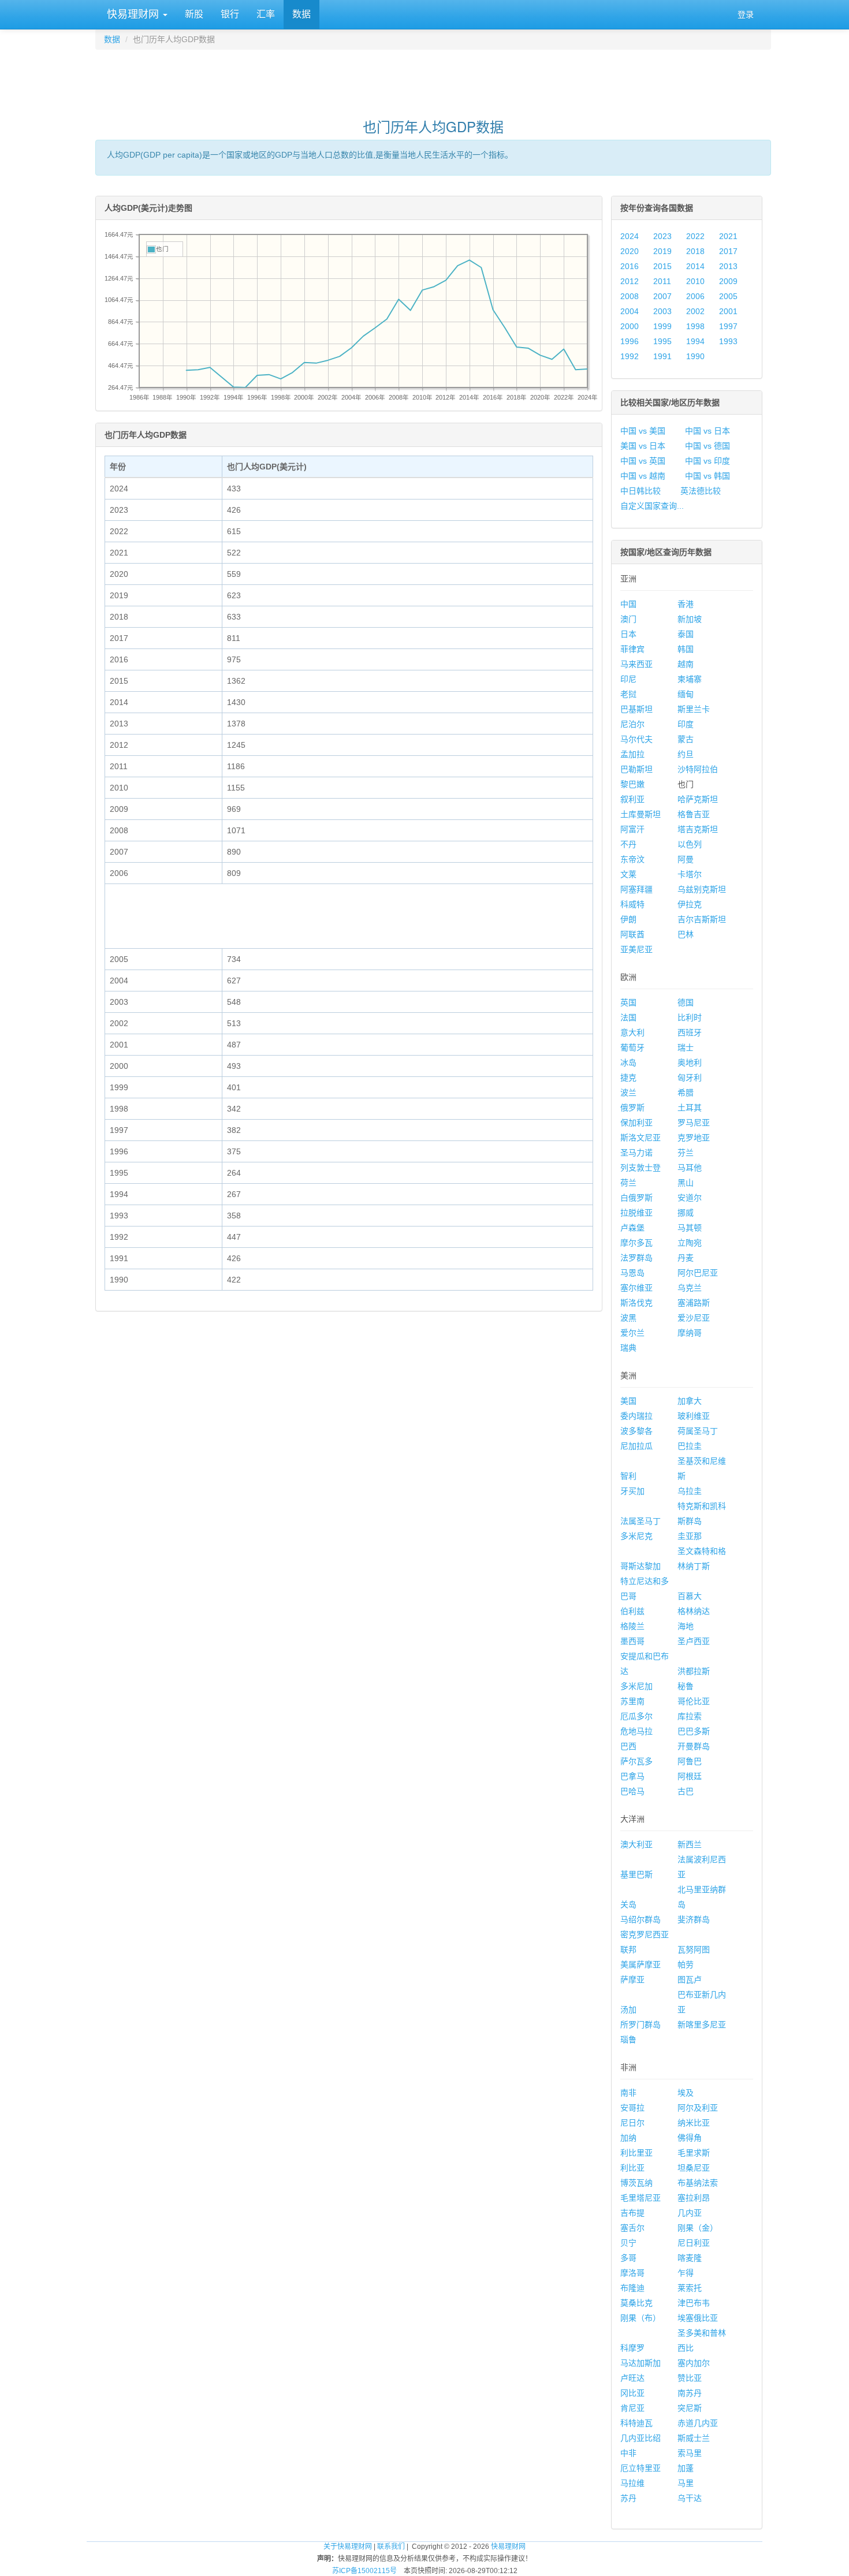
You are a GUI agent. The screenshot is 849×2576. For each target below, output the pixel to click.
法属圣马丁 (641, 1521)
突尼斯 (690, 2408)
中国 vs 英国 (643, 461)
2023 (662, 236)
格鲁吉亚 (694, 814)
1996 (630, 341)
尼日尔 (632, 2123)
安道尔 (690, 1198)
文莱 (628, 874)
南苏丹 (690, 2393)
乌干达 (690, 2498)
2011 (662, 281)
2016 (630, 266)
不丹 (628, 844)
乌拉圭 (690, 1491)
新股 (194, 14)
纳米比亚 (694, 2123)
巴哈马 (632, 1791)
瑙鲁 (628, 2040)
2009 (728, 281)
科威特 (632, 904)
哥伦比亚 (694, 1701)
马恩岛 (632, 1273)
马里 (686, 2483)
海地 (686, 1626)
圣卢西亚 (694, 1641)
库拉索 (690, 1716)
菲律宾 (632, 649)
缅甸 (686, 694)
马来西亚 (636, 664)
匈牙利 (690, 1078)
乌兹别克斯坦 (702, 889)
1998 (695, 326)
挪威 (686, 1213)
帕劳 (686, 1964)
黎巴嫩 (632, 784)
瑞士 (686, 1047)
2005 (728, 296)
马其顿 (690, 1228)
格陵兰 (632, 1626)
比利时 (690, 1017)
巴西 (628, 1746)
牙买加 (632, 1491)
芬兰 (686, 1153)
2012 (630, 281)
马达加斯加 (641, 2363)
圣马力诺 (636, 1153)
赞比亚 (690, 2378)
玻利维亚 (694, 1416)
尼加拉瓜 (636, 1446)
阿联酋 (632, 934)
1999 (662, 326)
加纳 (628, 2138)
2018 (695, 251)
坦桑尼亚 (694, 2168)
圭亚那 (690, 1536)
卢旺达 (632, 2378)
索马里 (690, 2453)
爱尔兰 (632, 1333)
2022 (695, 236)
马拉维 (632, 2483)
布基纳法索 (698, 2183)
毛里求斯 (694, 2153)
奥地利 (690, 1063)
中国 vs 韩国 (707, 476)
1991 (662, 356)
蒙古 (686, 739)
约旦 (686, 754)
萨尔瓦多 (636, 1761)
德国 (686, 1002)
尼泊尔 (632, 724)
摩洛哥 (632, 2273)
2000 (630, 326)
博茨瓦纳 (636, 2183)
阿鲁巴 (690, 1761)
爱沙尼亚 (694, 1318)
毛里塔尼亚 (641, 2198)
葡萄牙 (632, 1047)
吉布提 (632, 2213)
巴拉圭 (690, 1446)
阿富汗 (632, 829)
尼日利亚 (694, 2243)
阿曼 (686, 859)
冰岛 (628, 1063)
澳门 (628, 619)
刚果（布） (641, 2318)
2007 (662, 296)
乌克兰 (690, 1288)
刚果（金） (698, 2228)
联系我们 (391, 2547)
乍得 (686, 2273)
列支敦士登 (641, 1168)
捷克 (628, 1078)
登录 (746, 14)
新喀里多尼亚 (702, 2025)
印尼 (628, 679)
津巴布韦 (694, 2303)
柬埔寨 (690, 679)
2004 (630, 311)
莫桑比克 (636, 2303)
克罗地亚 (694, 1138)
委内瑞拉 (636, 1416)
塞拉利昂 (694, 2198)
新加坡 (690, 619)
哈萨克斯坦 (698, 799)
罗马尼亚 (694, 1123)
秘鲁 (686, 1686)
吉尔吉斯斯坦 (702, 919)
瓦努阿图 (694, 1949)
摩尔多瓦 (636, 1243)
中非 (628, 2453)
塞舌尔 (632, 2228)
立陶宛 (690, 1243)
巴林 (686, 934)
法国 (628, 1017)
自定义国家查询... (652, 506)
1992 (630, 356)
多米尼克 (636, 1536)
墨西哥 (632, 1641)
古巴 (686, 1791)
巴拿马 (632, 1776)
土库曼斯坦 (641, 814)
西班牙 (690, 1032)
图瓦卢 (690, 1979)
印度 (686, 724)
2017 (728, 251)
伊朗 (628, 919)
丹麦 (686, 1258)
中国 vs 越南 (643, 476)
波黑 (628, 1318)
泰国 (686, 634)
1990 (695, 356)
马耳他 (690, 1168)
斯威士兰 (694, 2438)
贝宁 (628, 2243)
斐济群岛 (694, 1919)
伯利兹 (632, 1611)
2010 (695, 281)
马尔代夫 (636, 739)
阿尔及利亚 (698, 2108)
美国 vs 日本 (643, 446)
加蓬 (686, 2468)
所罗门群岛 (641, 2025)
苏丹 (628, 2498)
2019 (662, 251)
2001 (728, 311)
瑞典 (628, 1348)
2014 (695, 266)
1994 (695, 341)
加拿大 (690, 1401)
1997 (728, 326)
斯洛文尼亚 (641, 1138)
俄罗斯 (632, 1108)
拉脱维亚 (636, 1213)
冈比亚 (632, 2393)
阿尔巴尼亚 (698, 1273)
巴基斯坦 (636, 709)
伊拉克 (690, 904)
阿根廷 (690, 1776)
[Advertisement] (433, 79)
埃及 (686, 2093)
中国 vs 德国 (707, 446)
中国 (628, 604)
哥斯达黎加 (641, 1566)
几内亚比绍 (641, 2438)
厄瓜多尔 (636, 1716)
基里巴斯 (636, 1874)
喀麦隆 (690, 2258)
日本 (628, 634)
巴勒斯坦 (636, 769)
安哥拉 (632, 2108)
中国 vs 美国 (643, 431)
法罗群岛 (636, 1258)
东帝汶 (632, 859)
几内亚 (690, 2213)
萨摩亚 (632, 1979)
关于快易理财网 (348, 2547)
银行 (230, 14)
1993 (728, 341)
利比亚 (632, 2168)
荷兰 (628, 1183)
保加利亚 (636, 1123)
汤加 (628, 2010)
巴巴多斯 (694, 1731)
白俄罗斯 (636, 1198)
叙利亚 (632, 799)
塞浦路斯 (694, 1303)
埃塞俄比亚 (698, 2318)
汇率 (266, 14)
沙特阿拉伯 (698, 769)
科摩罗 (632, 2348)
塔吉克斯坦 (698, 829)
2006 (695, 296)
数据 (301, 14)
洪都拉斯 (694, 1671)
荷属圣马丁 (698, 1431)
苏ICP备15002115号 (364, 2571)
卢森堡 (632, 1228)
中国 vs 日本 (707, 431)
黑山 (686, 1183)
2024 (630, 236)
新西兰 (690, 1844)
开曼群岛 (694, 1746)
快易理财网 (133, 14)
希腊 (686, 1093)
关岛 (628, 1904)
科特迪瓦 (636, 2423)
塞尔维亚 (636, 1288)
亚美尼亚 (636, 949)
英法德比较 (701, 491)
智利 (628, 1476)
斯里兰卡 (694, 709)
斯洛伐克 (636, 1303)
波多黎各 (636, 1431)
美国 (628, 1401)
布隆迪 (632, 2288)
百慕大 (690, 1596)
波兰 (628, 1093)
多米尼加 (636, 1686)
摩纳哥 (690, 1333)
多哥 (628, 2258)
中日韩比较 (641, 491)
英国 (628, 1002)
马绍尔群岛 (641, 1919)
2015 (662, 266)
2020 (630, 251)
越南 (686, 664)
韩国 (686, 649)
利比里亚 (636, 2153)
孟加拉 (632, 754)
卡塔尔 (690, 874)
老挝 (628, 694)
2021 (728, 236)
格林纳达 (694, 1611)
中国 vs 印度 (707, 461)
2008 (630, 296)
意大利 (632, 1032)
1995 (662, 341)
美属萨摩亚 (641, 1964)
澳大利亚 (636, 1844)
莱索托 (690, 2288)
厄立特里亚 (641, 2468)
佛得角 (690, 2138)
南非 (628, 2093)
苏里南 (632, 1701)
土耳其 (690, 1108)
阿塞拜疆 (636, 889)
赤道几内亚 (698, 2423)
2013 (728, 266)
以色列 (690, 844)
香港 (686, 604)
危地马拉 (636, 1731)
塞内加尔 (694, 2363)
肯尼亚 (632, 2408)
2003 (662, 311)
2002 (695, 311)
